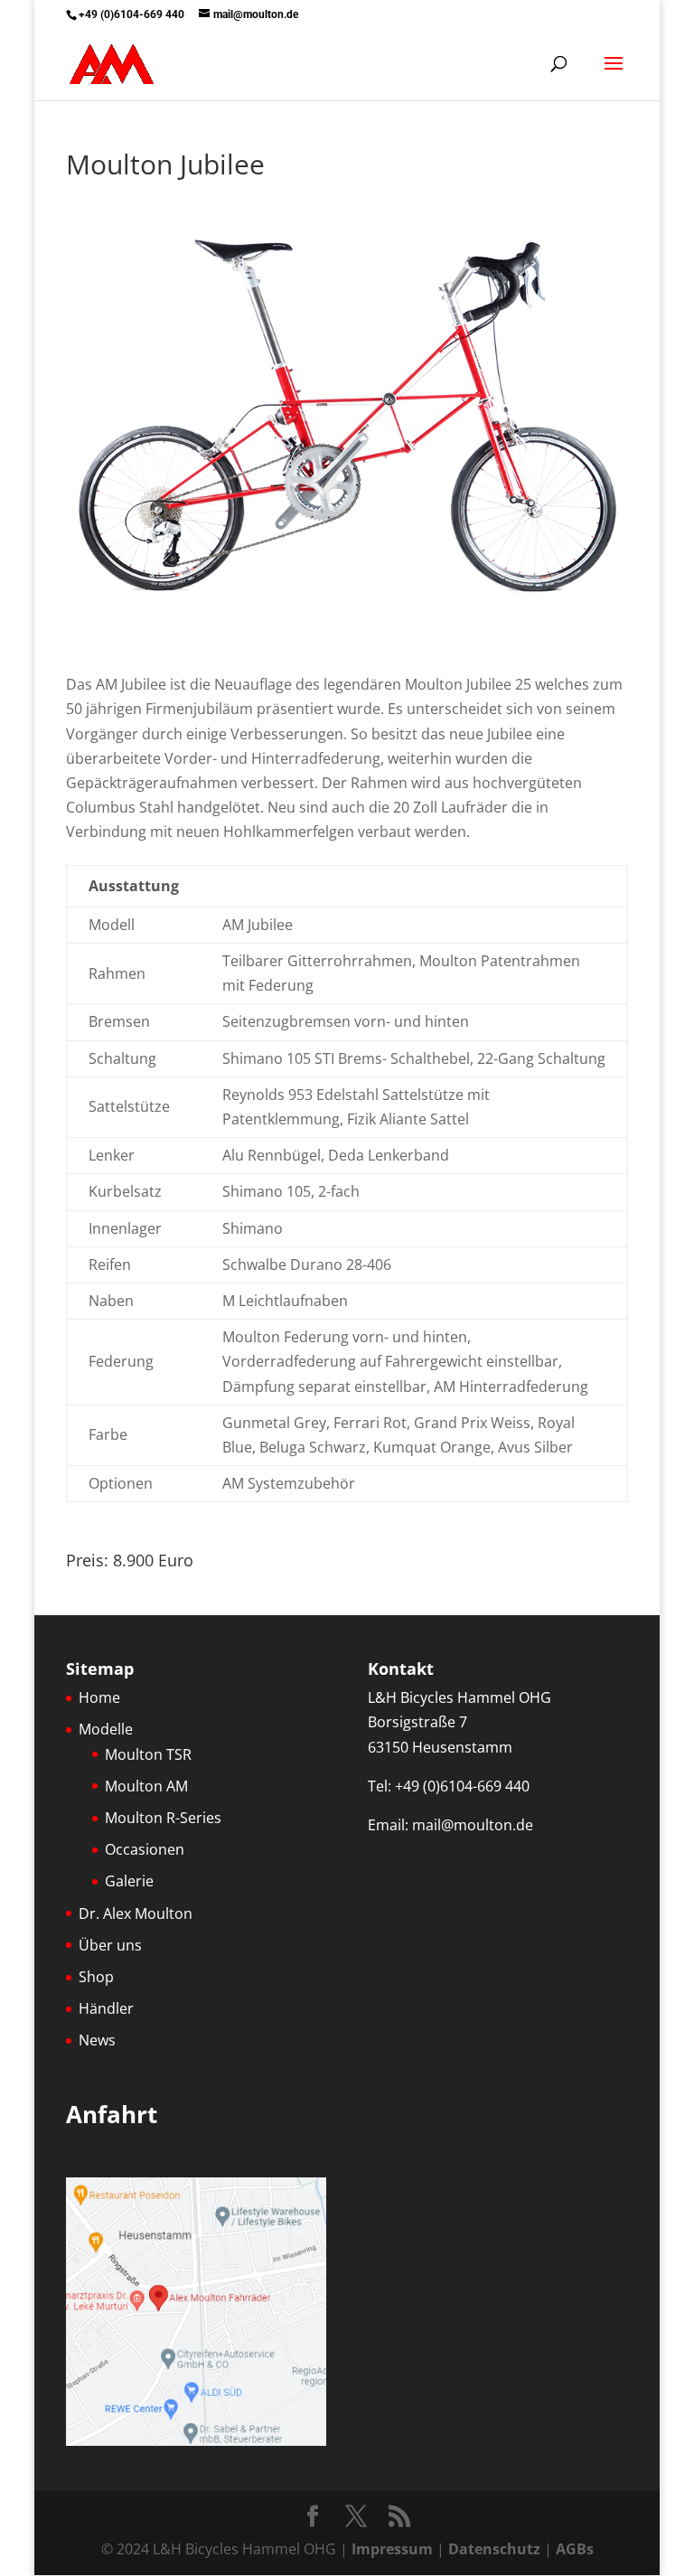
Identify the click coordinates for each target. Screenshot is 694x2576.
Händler (106, 2008)
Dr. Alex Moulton (136, 1913)
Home (99, 1697)
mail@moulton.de (473, 1825)
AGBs (575, 2549)
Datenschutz (494, 2549)
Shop (96, 1977)
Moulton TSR (148, 1754)
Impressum (392, 2549)
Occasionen (145, 1849)
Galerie (129, 1881)
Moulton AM (146, 1786)
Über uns (110, 1945)
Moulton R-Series (163, 1818)
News (97, 2040)
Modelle (106, 1729)
